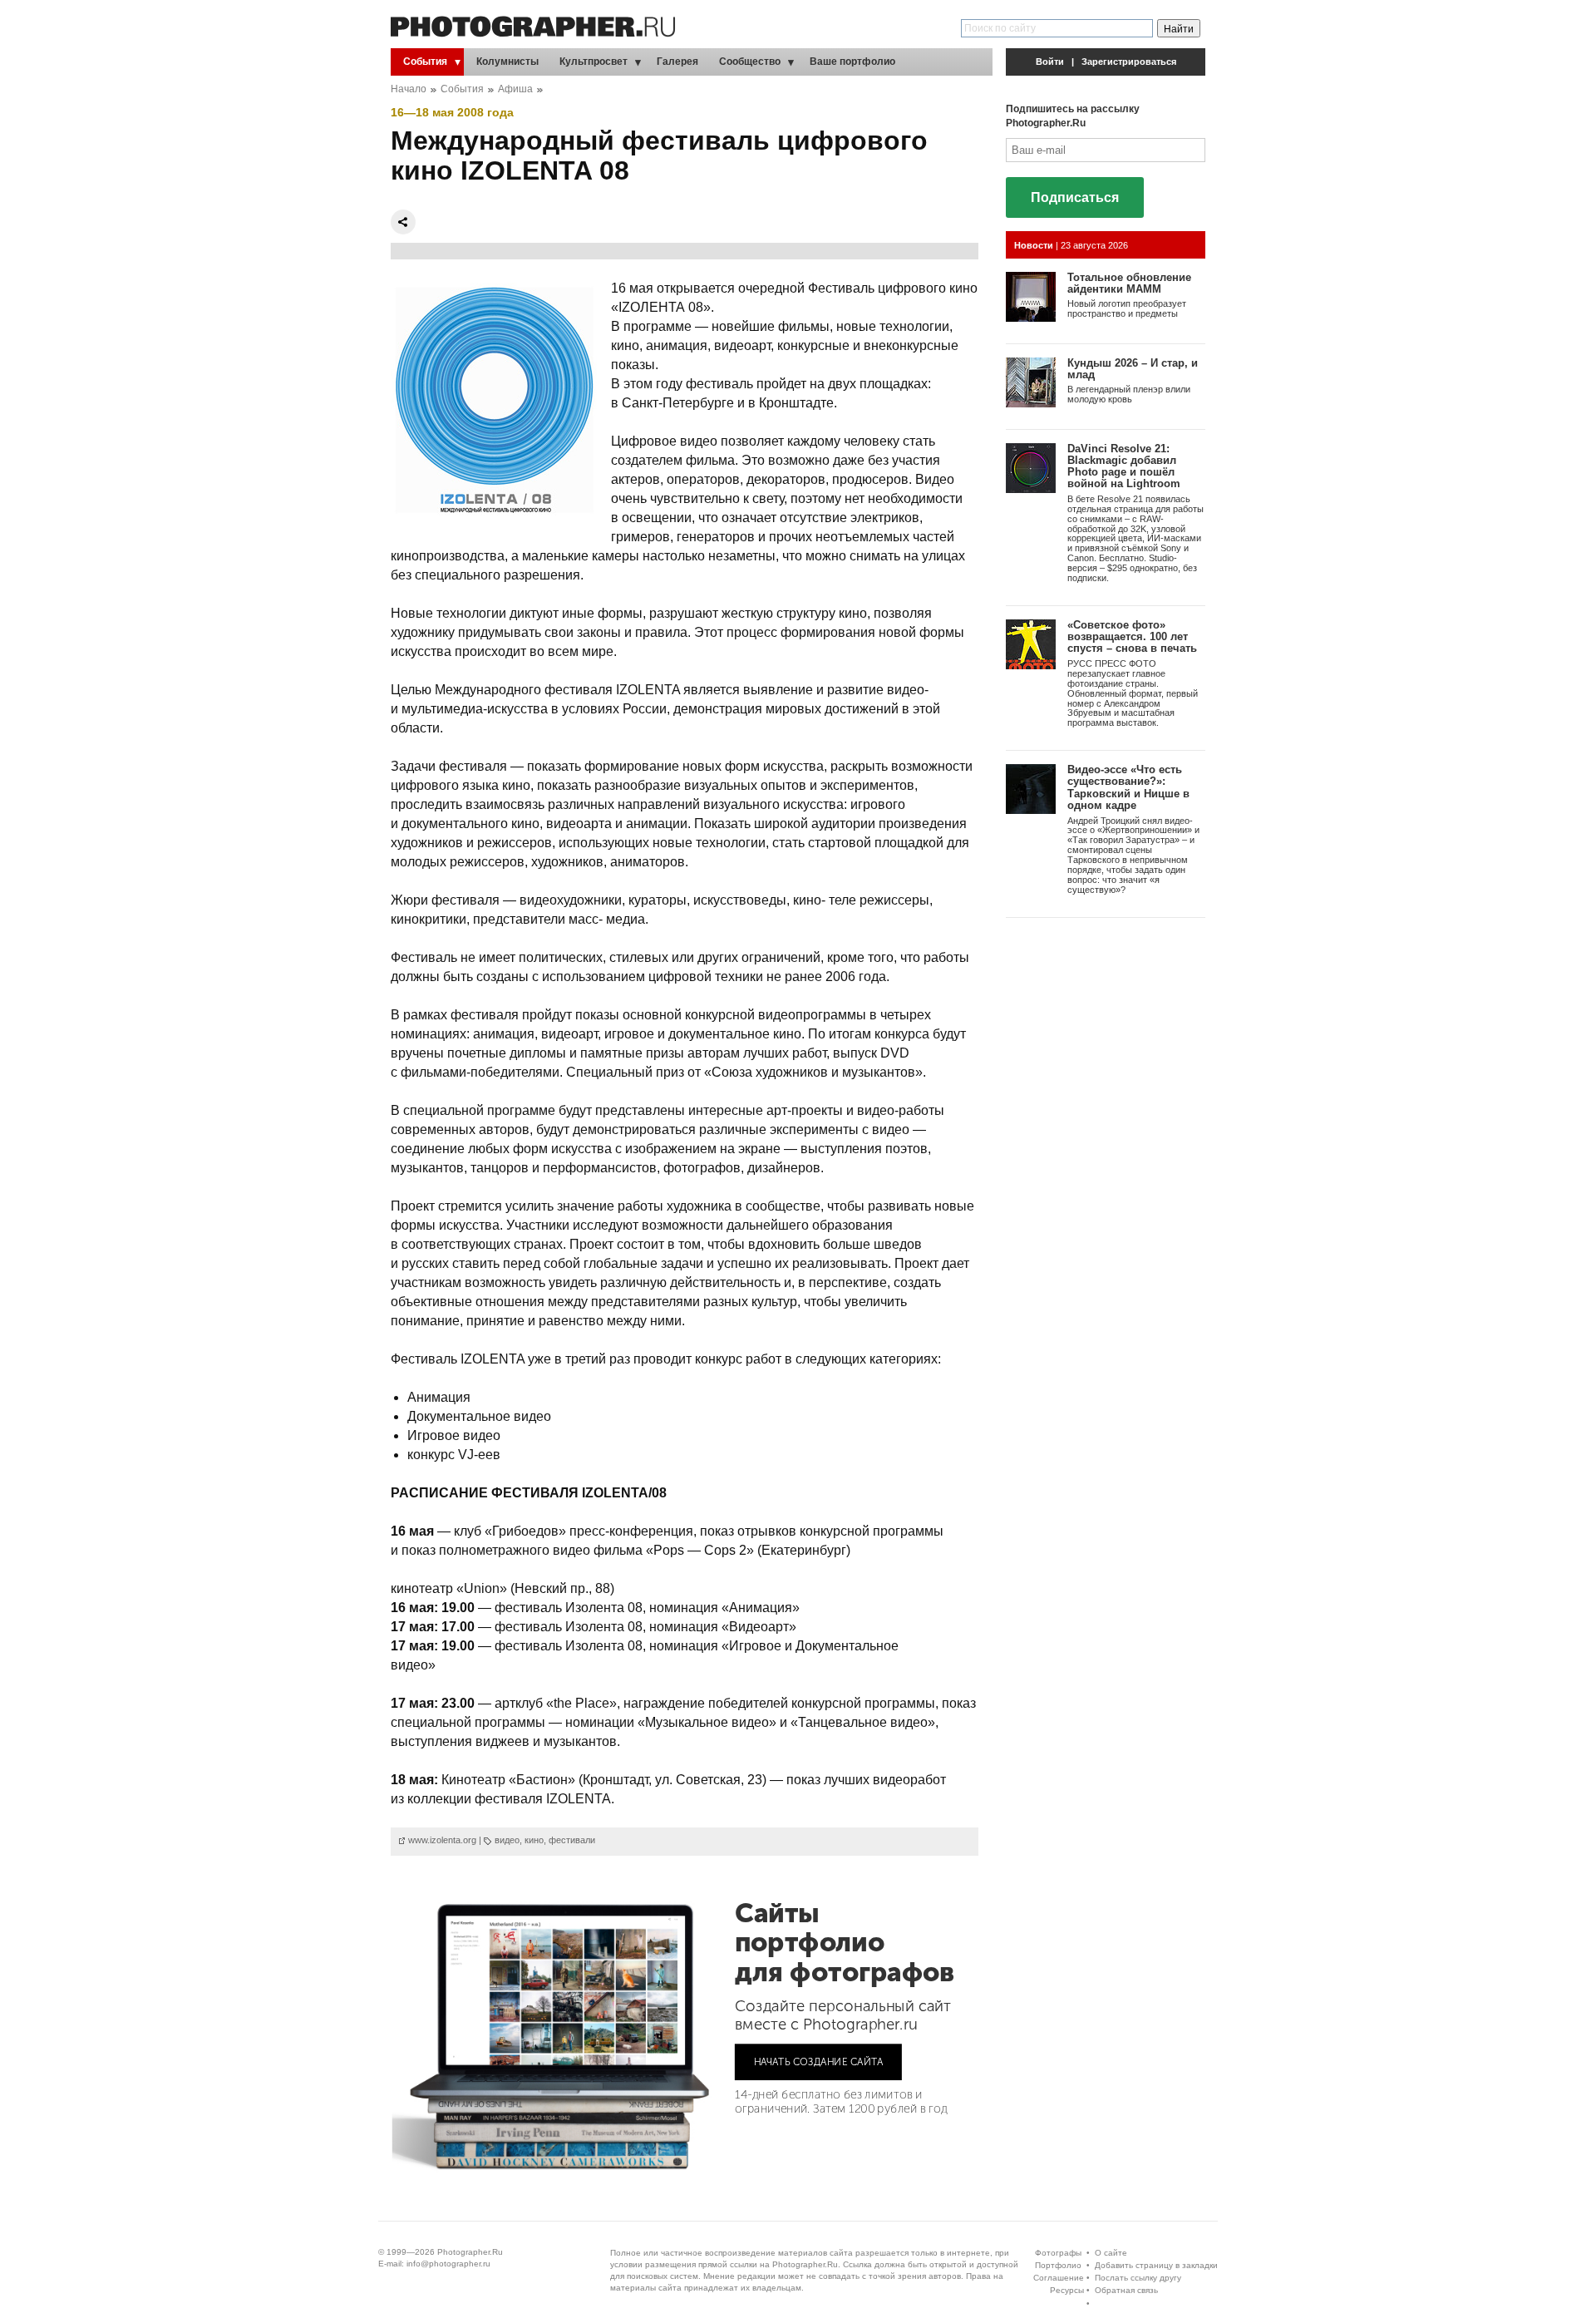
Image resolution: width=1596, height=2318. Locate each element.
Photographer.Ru (470, 2252)
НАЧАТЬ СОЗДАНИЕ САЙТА (819, 2061)
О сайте (1111, 2253)
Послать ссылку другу (1138, 2278)
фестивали (572, 1840)
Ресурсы (1067, 2290)
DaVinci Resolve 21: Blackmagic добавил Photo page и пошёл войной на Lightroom (1124, 466)
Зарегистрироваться (1129, 62)
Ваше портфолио (852, 62)
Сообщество (750, 62)
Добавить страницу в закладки (1156, 2265)
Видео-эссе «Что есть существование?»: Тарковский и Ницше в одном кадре (1128, 787)
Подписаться (1075, 197)
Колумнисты (507, 62)
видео (507, 1840)
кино (534, 1840)
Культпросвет (594, 62)
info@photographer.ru (448, 2264)
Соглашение (1059, 2278)
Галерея (677, 62)
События (425, 62)
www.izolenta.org (442, 1840)
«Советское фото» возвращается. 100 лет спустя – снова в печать (1132, 637)
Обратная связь (1126, 2290)
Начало (409, 89)
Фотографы (1058, 2253)
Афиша (515, 89)
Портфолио (1058, 2265)
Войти (1050, 62)
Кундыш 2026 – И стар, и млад (1133, 369)
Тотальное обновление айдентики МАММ (1129, 283)
